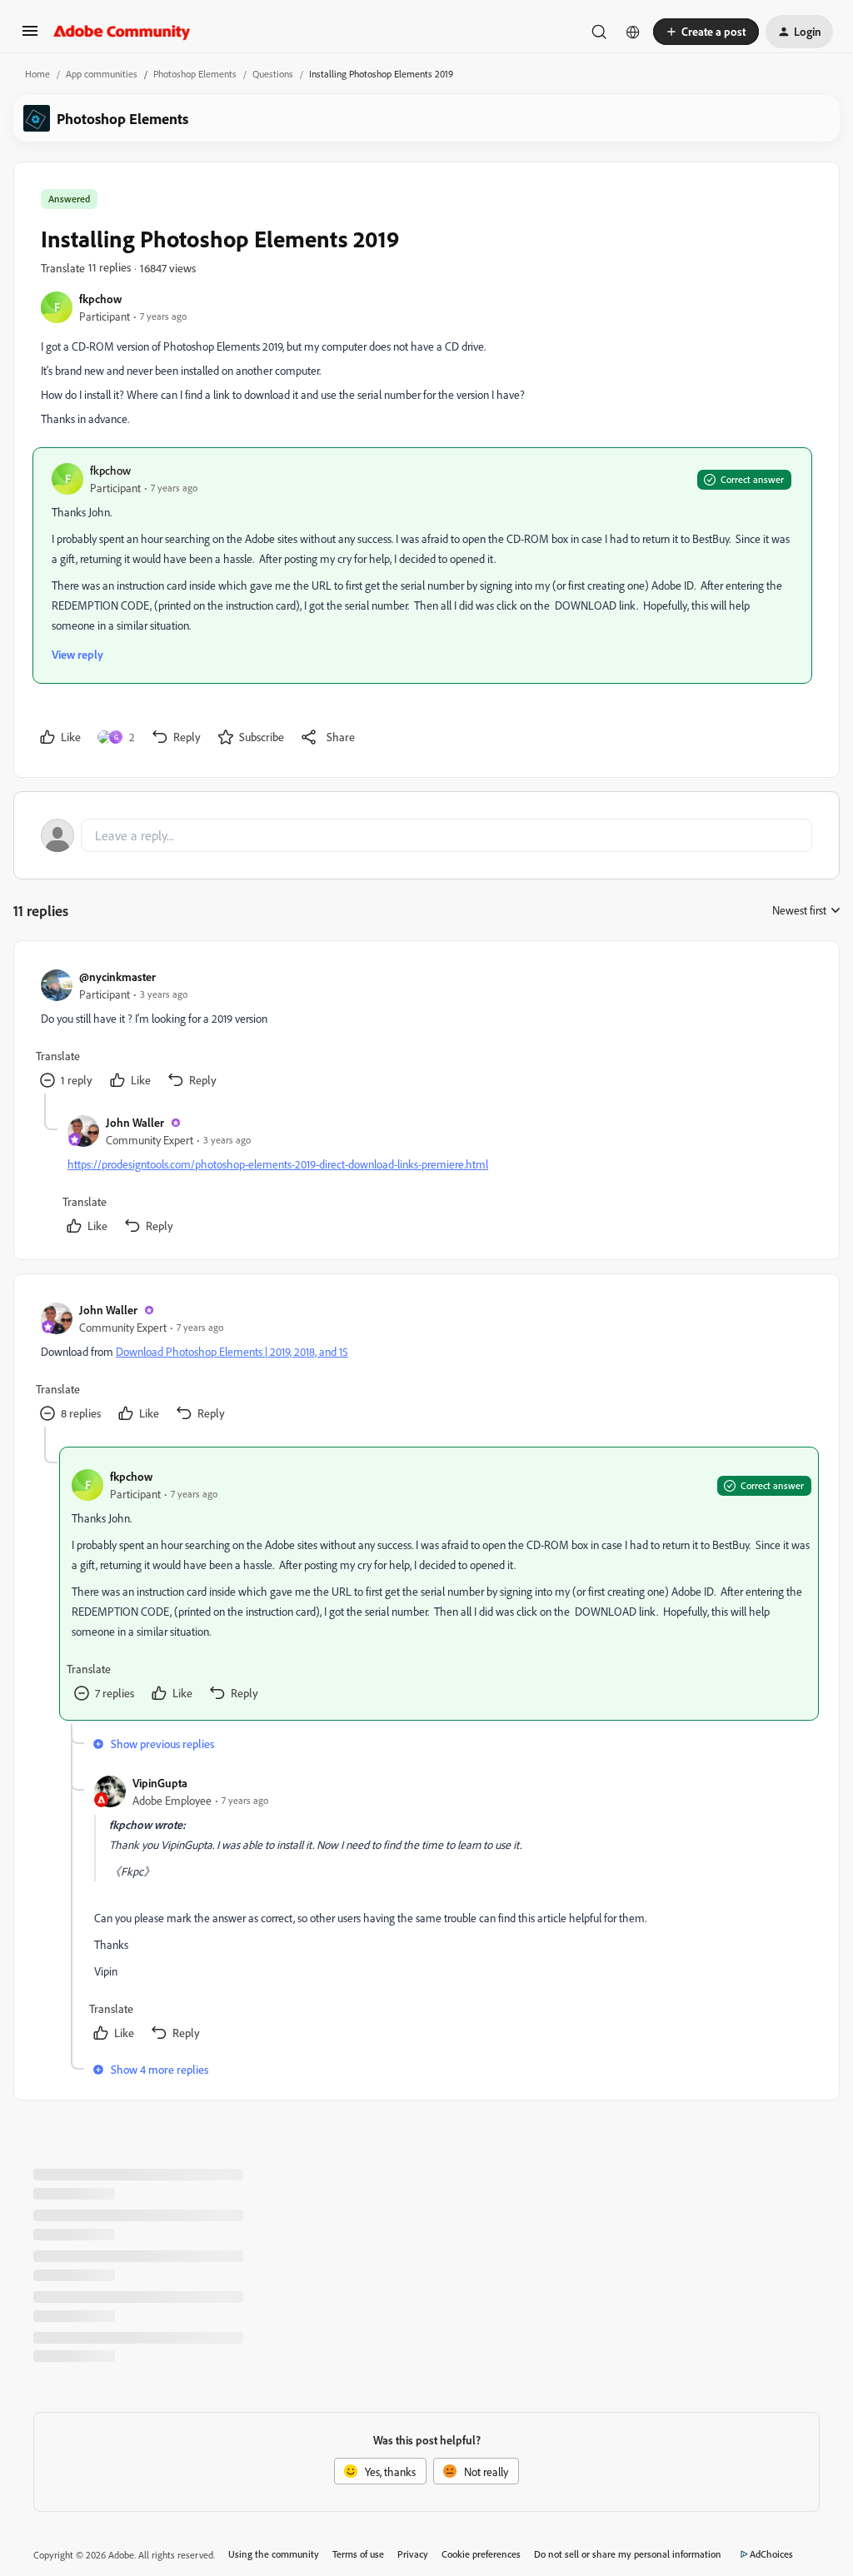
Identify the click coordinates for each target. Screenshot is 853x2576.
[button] (30, 36)
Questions (273, 74)
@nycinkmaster (117, 977)
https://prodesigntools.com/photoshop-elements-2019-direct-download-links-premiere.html (278, 1164)
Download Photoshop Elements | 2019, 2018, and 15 (232, 1351)
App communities (102, 74)
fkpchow (100, 299)
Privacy (413, 2554)
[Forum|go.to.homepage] (122, 32)
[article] (426, 1031)
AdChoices (771, 2554)
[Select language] (633, 32)
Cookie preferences (481, 2554)
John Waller (135, 1122)
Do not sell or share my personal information (628, 2554)
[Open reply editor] (426, 835)
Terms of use (358, 2554)
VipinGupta (160, 1783)
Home (37, 74)
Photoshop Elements (195, 74)
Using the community (274, 2554)
